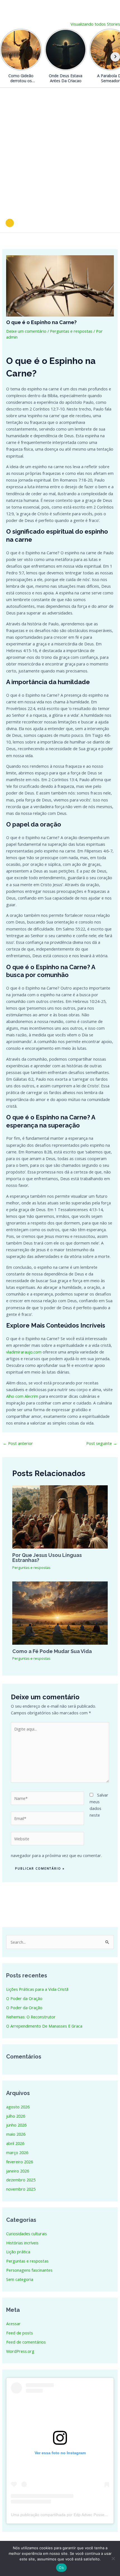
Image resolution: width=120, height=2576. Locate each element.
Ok (61, 2568)
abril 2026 (15, 2143)
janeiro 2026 (18, 2171)
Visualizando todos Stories (95, 24)
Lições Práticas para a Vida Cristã (37, 1989)
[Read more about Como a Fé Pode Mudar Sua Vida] (60, 1612)
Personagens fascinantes (29, 2270)
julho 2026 (16, 2116)
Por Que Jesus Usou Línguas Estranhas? (47, 1558)
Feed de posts (20, 2333)
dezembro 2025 (21, 2180)
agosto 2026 (18, 2107)
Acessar (13, 2324)
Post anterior (18, 1443)
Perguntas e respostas (71, 331)
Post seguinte (102, 1443)
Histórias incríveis (22, 2243)
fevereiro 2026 (20, 2162)
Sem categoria (20, 2279)
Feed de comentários (26, 2342)
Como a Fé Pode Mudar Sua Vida (52, 1651)
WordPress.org (20, 2351)
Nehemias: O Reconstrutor (31, 2017)
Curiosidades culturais (27, 2234)
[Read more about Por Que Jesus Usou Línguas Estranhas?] (60, 1516)
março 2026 (17, 2152)
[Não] (113, 2558)
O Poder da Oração (24, 1998)
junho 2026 (16, 2125)
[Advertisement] (60, 150)
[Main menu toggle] (109, 223)
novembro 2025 (21, 2189)
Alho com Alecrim (22, 1396)
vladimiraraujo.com (24, 1352)
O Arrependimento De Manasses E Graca (44, 2026)
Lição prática (18, 2252)
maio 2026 (16, 2134)
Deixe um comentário (26, 331)
